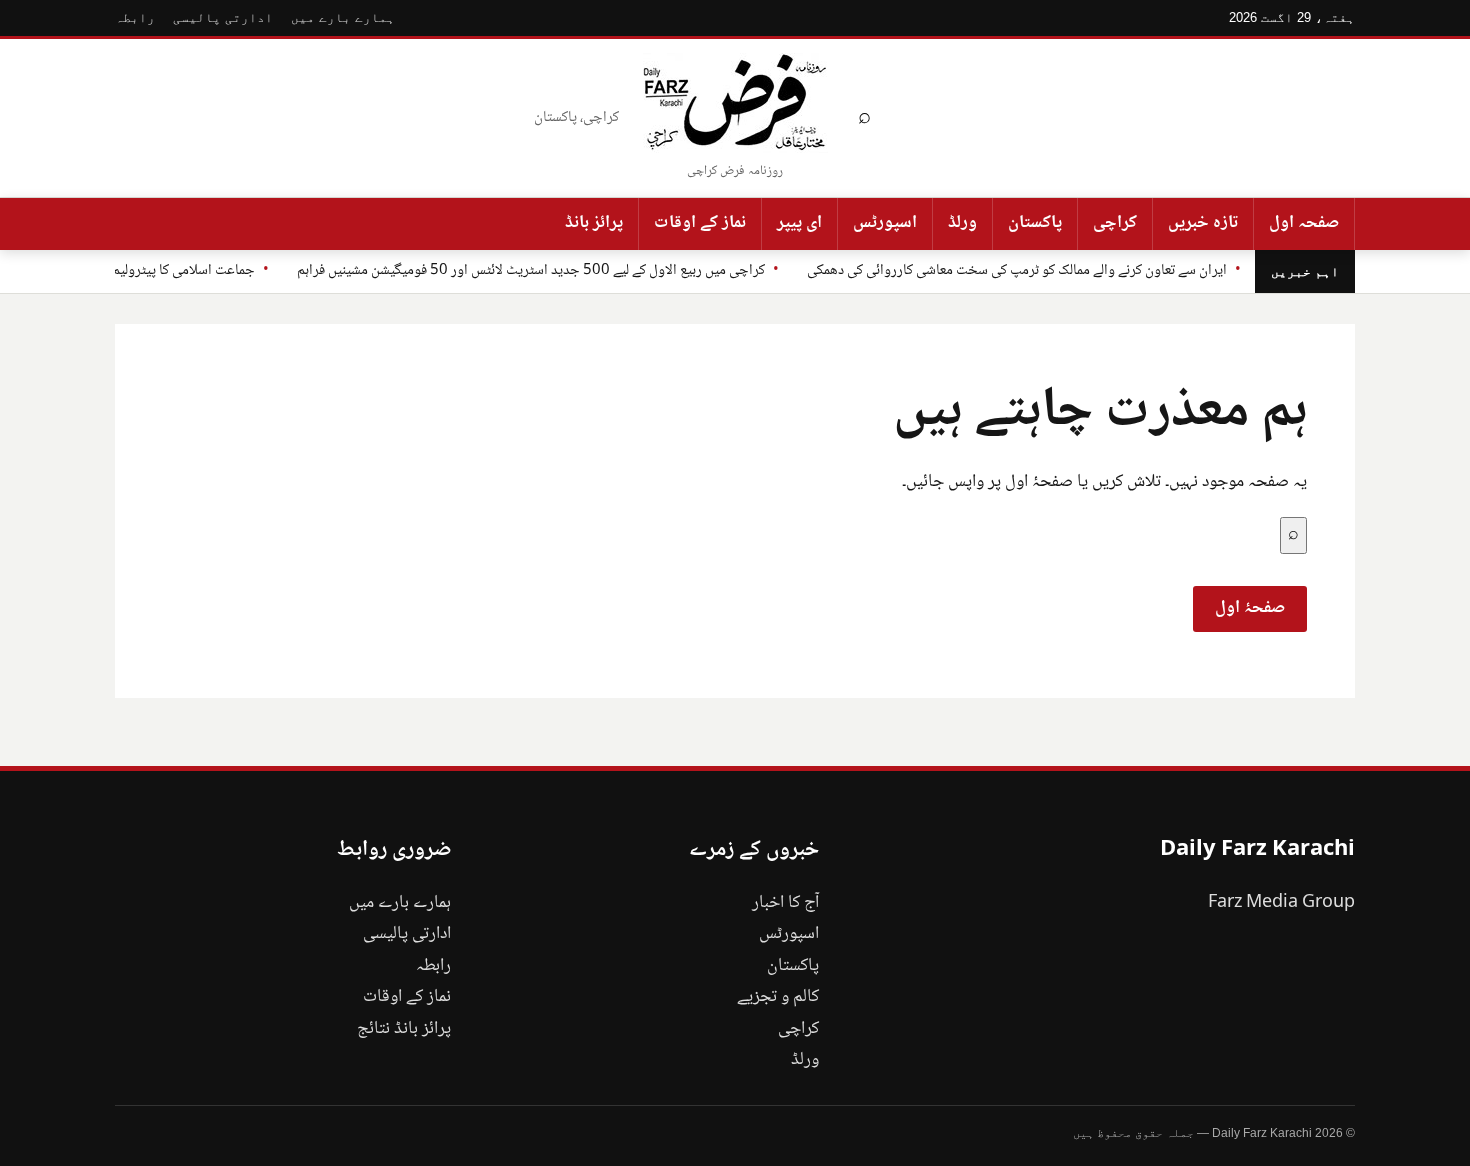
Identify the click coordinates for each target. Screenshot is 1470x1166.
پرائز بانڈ (594, 223)
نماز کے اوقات (700, 223)
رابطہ (135, 17)
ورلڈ (962, 223)
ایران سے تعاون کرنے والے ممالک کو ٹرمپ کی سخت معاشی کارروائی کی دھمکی (1017, 271)
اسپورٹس (885, 223)
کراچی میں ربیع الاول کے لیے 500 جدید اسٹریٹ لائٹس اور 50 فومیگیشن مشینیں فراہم (531, 271)
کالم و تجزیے (778, 997)
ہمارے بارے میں (343, 17)
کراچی (1115, 223)
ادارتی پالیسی (223, 17)
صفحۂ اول (1250, 608)
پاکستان (1035, 223)
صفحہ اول (1304, 223)
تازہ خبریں (1203, 223)
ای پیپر (799, 223)
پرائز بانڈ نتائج (404, 1029)
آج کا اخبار (785, 903)
